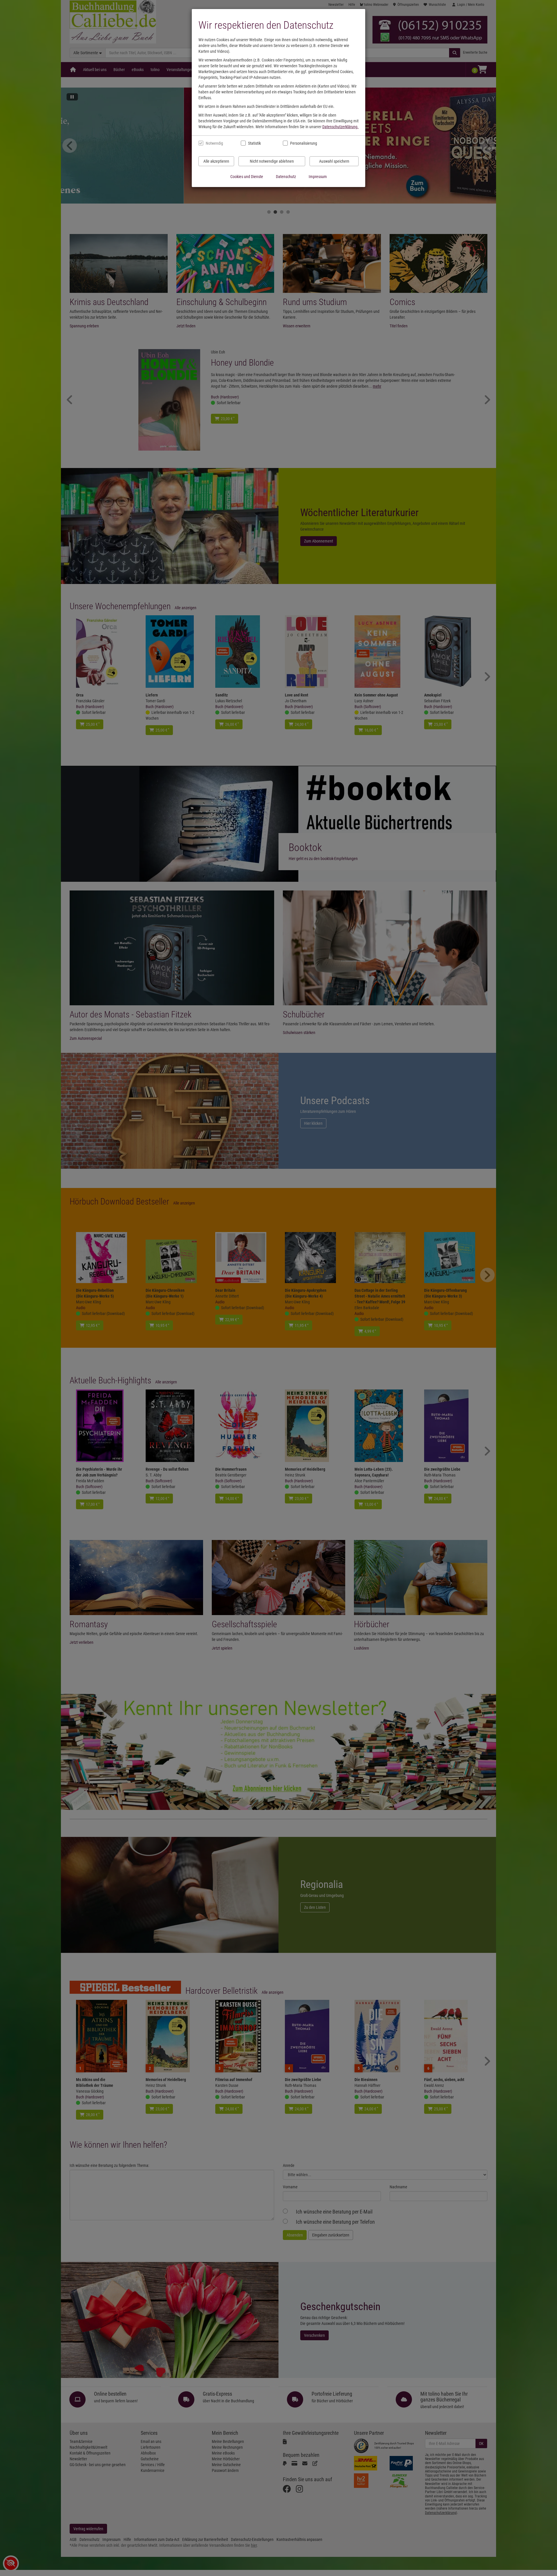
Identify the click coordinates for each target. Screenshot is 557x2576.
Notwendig (214, 143)
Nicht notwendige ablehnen (272, 161)
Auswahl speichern (334, 161)
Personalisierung (303, 143)
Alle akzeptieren (216, 161)
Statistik (254, 143)
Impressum (318, 177)
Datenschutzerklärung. (340, 127)
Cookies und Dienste (247, 177)
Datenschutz (286, 177)
